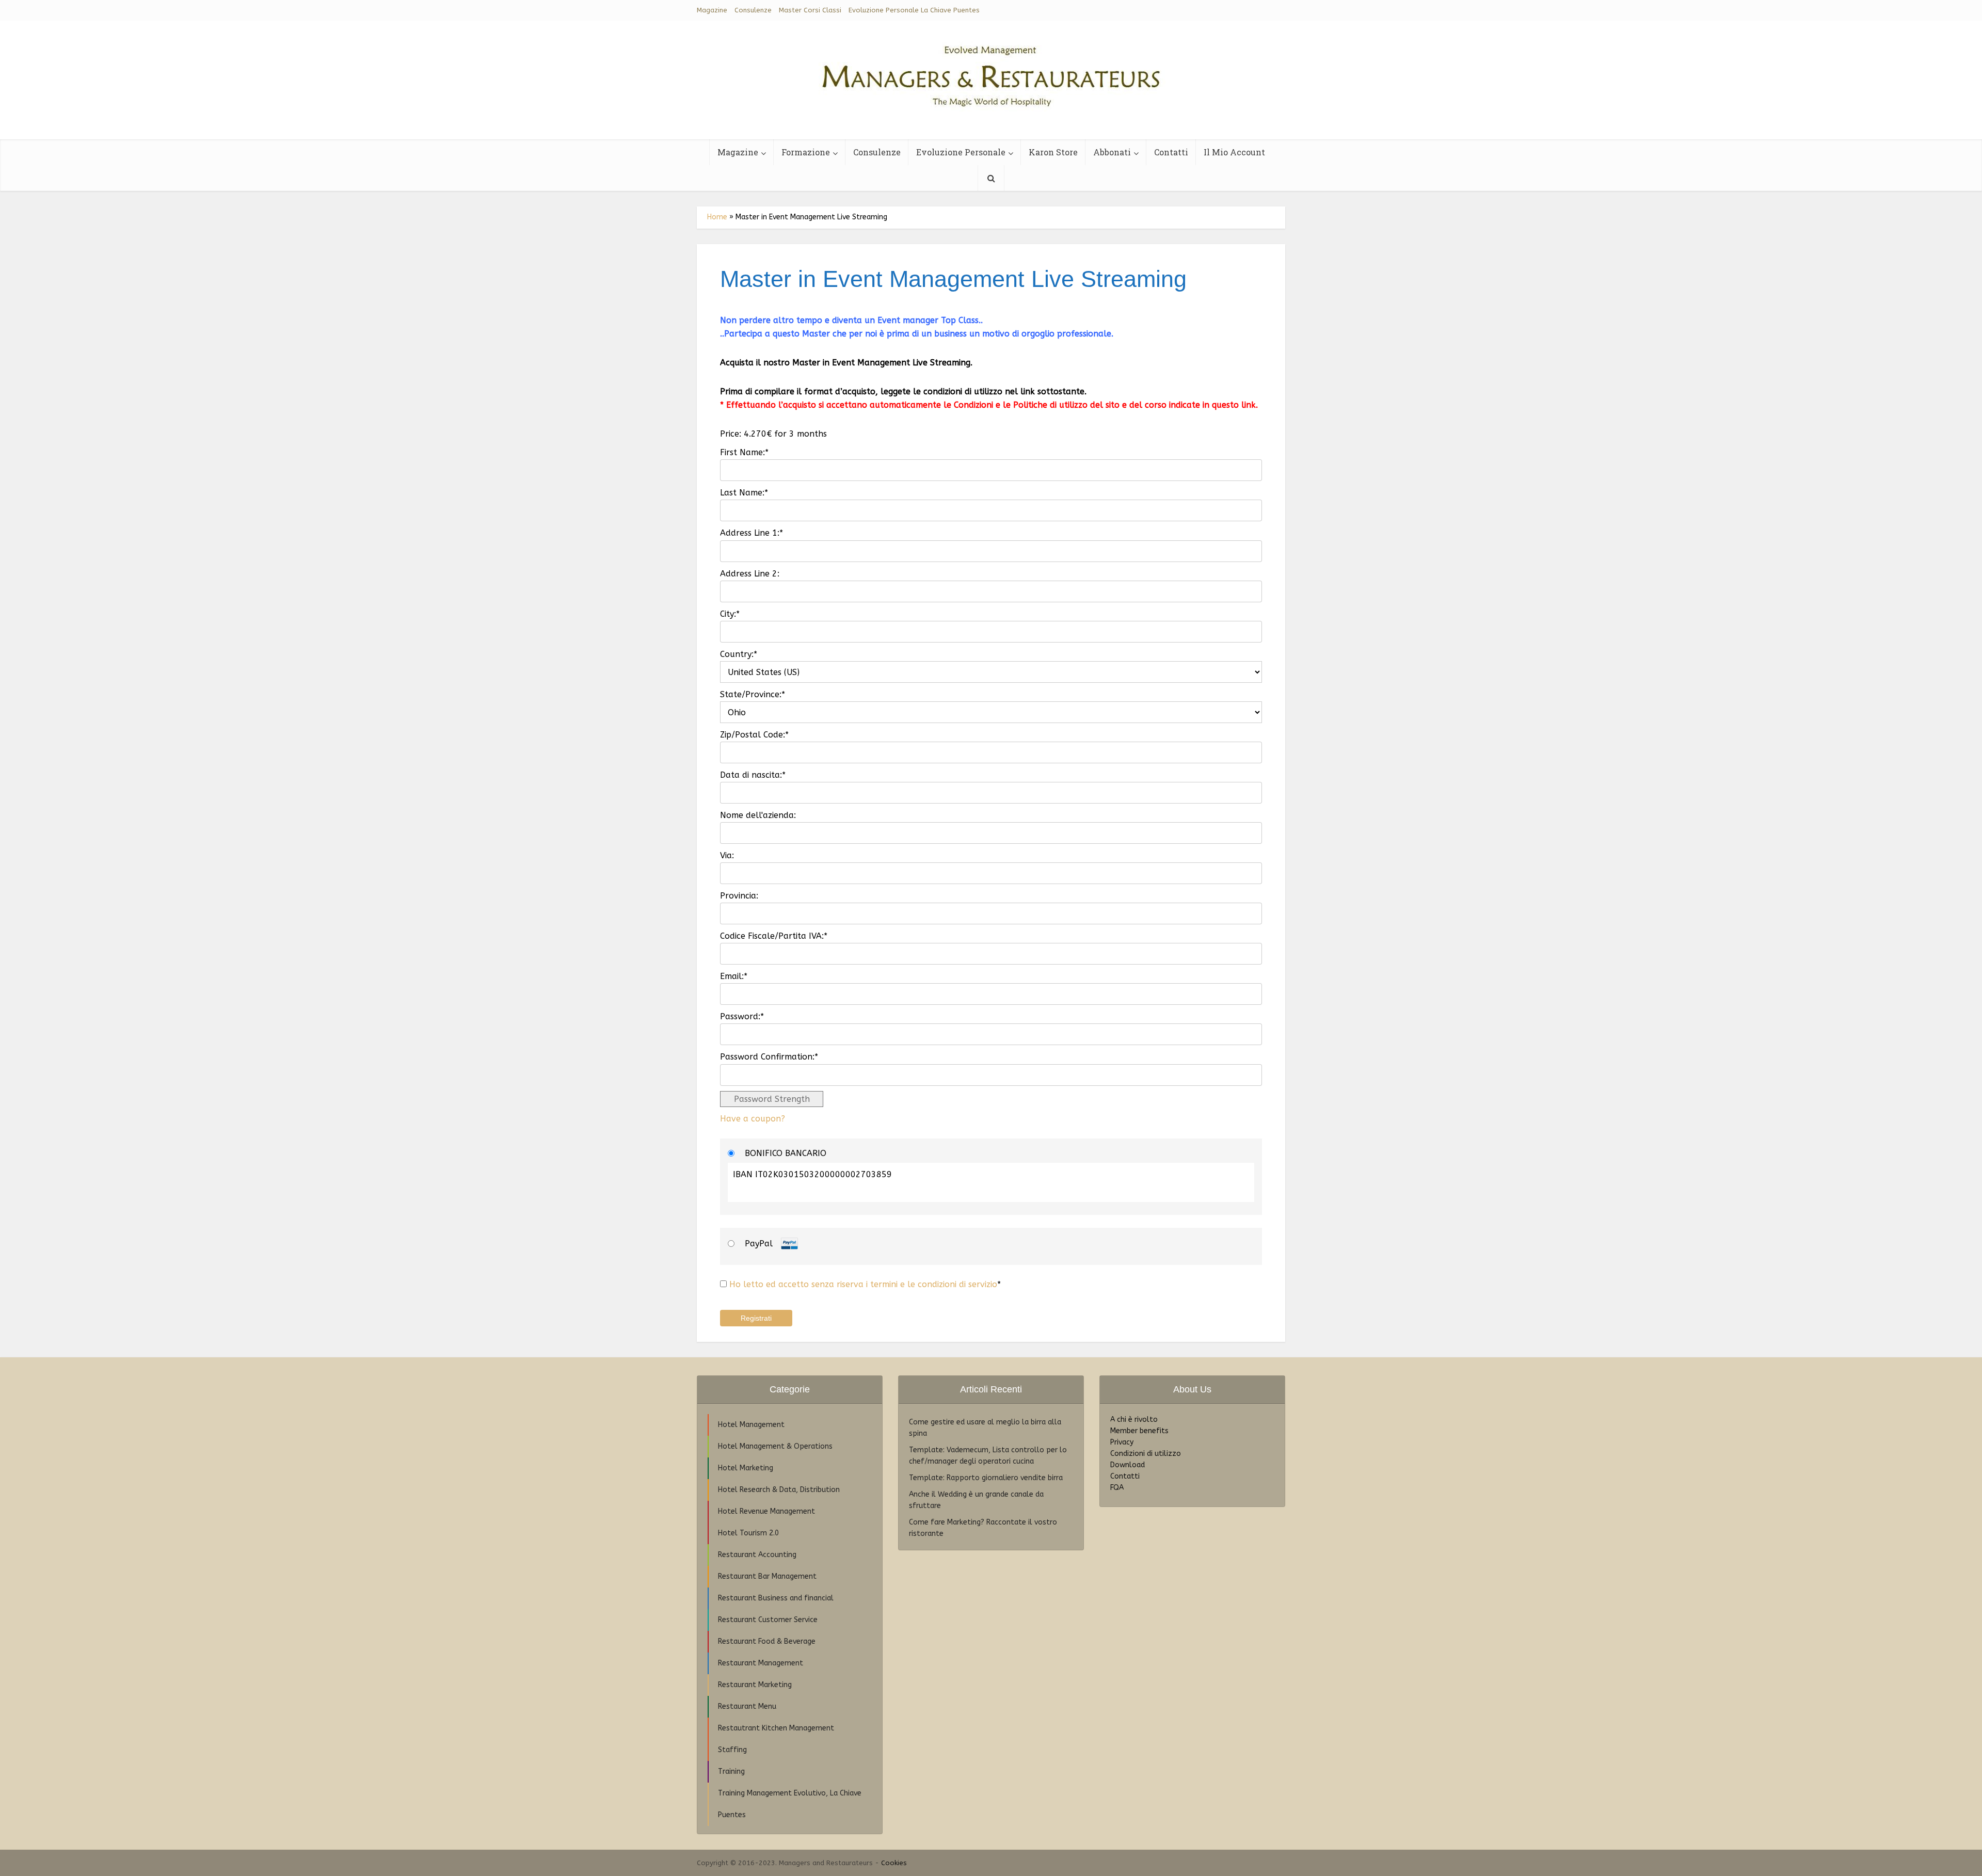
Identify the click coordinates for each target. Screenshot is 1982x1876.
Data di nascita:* (753, 775)
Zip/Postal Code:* (754, 735)
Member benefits (1139, 1431)
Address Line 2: (750, 574)
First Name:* (744, 452)
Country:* (739, 654)
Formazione (806, 152)
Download (1128, 1465)
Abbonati (1112, 152)
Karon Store (1053, 152)
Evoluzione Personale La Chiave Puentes (914, 10)
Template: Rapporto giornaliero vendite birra (986, 1478)
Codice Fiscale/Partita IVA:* (774, 936)
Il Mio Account (1234, 152)
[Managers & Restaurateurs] (991, 72)
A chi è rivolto (1134, 1420)
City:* (730, 614)
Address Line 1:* (752, 533)
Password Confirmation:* (769, 1057)
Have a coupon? (753, 1119)
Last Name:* (744, 493)
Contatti (1171, 152)
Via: (727, 855)
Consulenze (753, 10)
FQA (1117, 1488)
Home (717, 217)
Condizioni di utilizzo (1146, 1454)
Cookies (894, 1863)
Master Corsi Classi (810, 10)
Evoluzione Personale (961, 152)
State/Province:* (753, 694)
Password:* (742, 1016)
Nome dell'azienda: (758, 815)
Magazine (712, 10)
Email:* (734, 976)
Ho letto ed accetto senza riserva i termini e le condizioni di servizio (863, 1284)
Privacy (1122, 1442)
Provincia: (739, 896)
